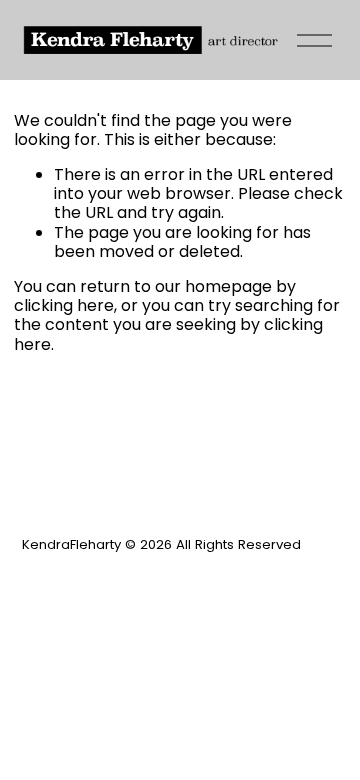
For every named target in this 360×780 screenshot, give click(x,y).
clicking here (64, 305)
